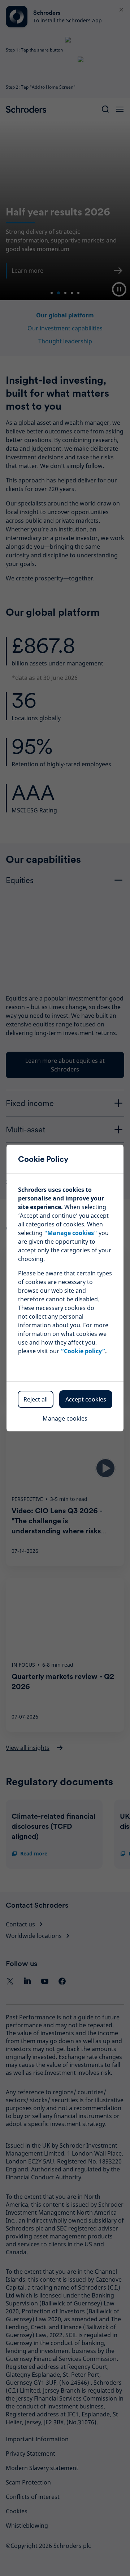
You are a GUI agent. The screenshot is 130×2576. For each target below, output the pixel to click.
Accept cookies (86, 1399)
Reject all (36, 1399)
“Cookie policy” (83, 1351)
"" (71, 1233)
